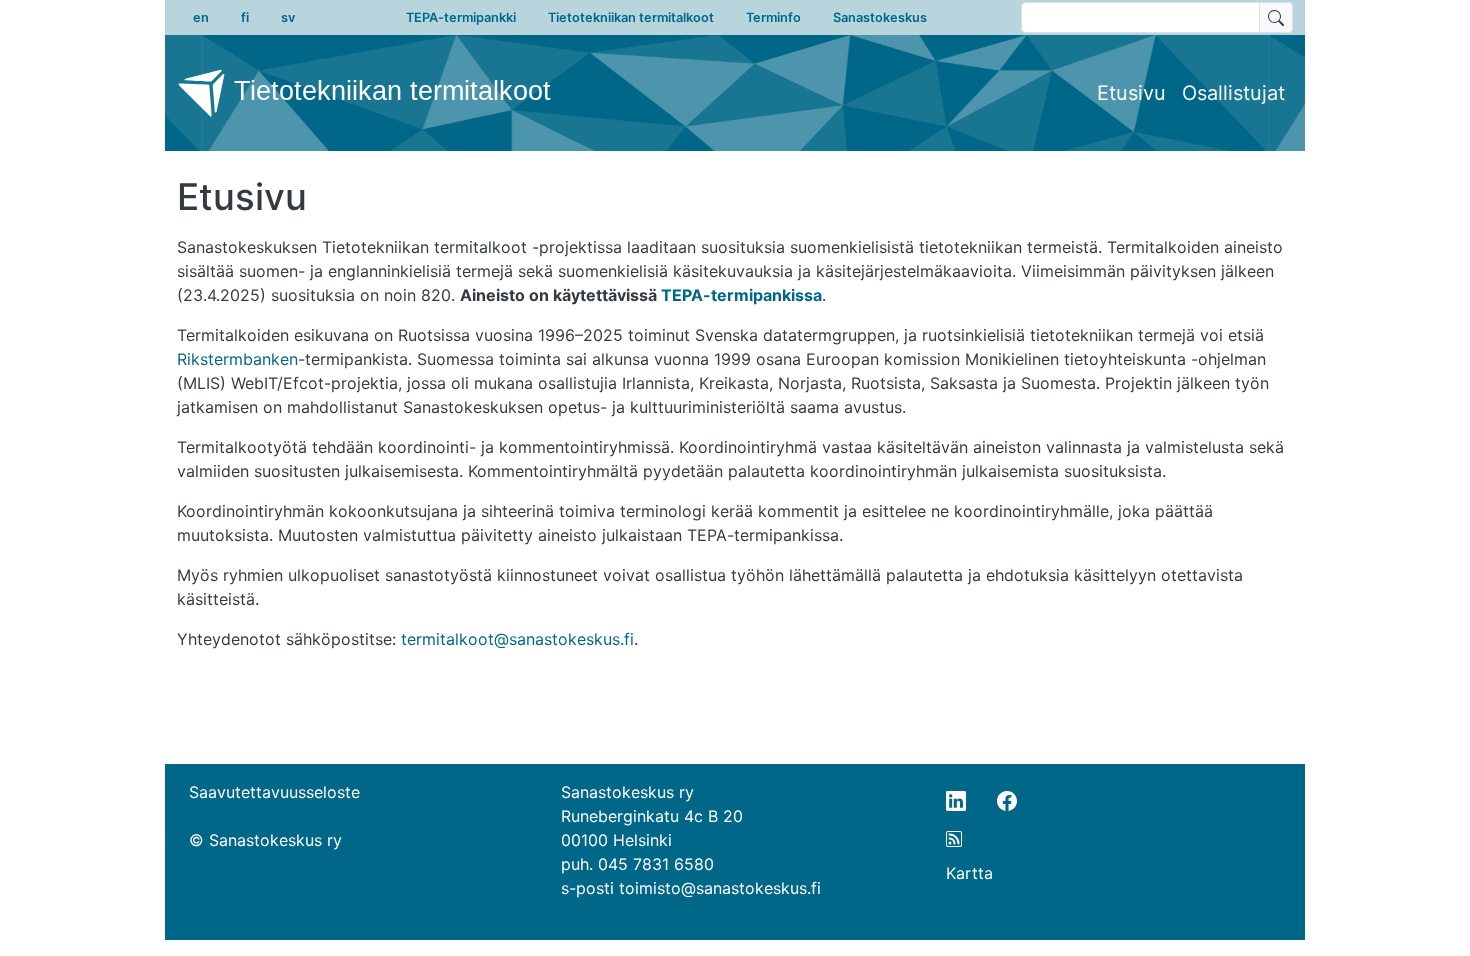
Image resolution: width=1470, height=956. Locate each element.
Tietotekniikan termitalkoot (631, 17)
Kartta (969, 873)
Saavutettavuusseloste (274, 792)
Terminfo (773, 17)
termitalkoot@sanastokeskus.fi (517, 639)
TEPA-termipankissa (741, 295)
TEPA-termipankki (461, 17)
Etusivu (1131, 93)
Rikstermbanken (237, 359)
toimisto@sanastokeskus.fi (720, 888)
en (201, 17)
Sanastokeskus (880, 17)
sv (288, 17)
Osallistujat (1233, 93)
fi (245, 17)
